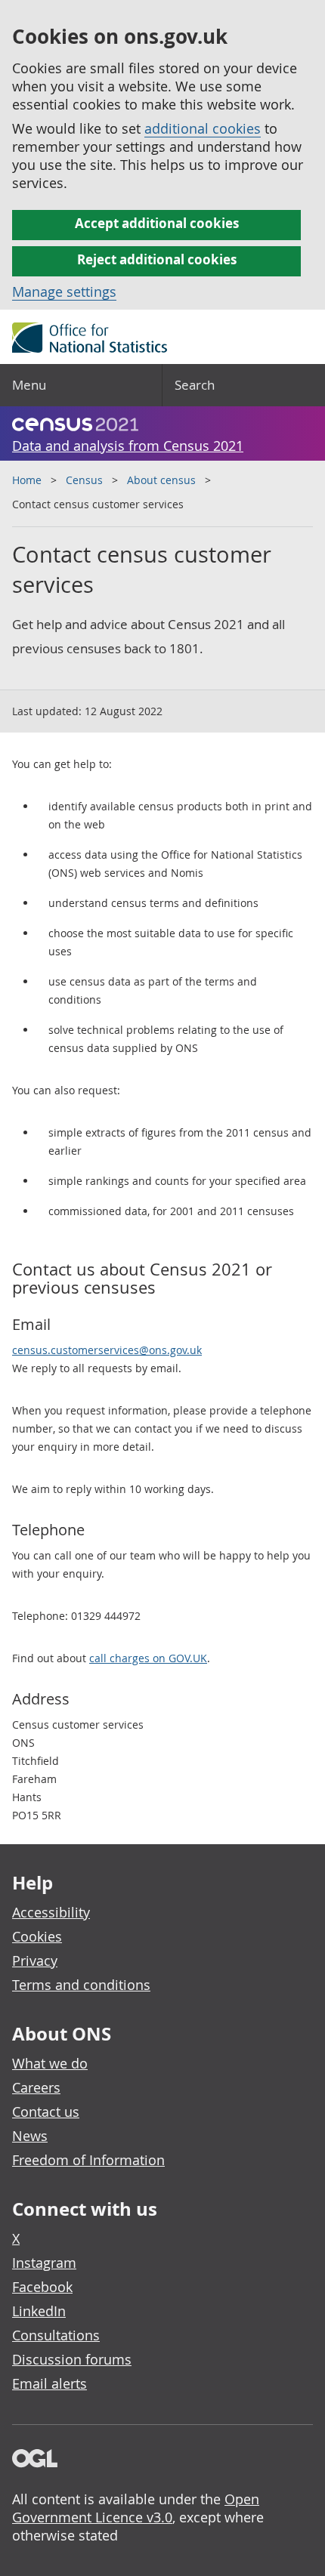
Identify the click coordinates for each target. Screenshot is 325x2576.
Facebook (42, 2287)
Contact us (46, 2112)
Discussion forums (72, 2359)
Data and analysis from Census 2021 (128, 446)
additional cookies (203, 128)
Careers (36, 2087)
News (30, 2136)
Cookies (37, 1936)
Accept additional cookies (157, 223)
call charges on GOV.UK (148, 1658)
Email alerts (50, 2383)
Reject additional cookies (157, 259)
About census (161, 480)
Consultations (56, 2335)
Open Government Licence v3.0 (136, 2508)
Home (27, 480)
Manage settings (64, 292)
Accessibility (51, 1912)
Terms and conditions (81, 1985)
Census (84, 480)
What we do (50, 2063)
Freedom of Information (88, 2160)
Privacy (35, 1961)
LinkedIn (39, 2311)
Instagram (44, 2263)
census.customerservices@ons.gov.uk (107, 1350)
